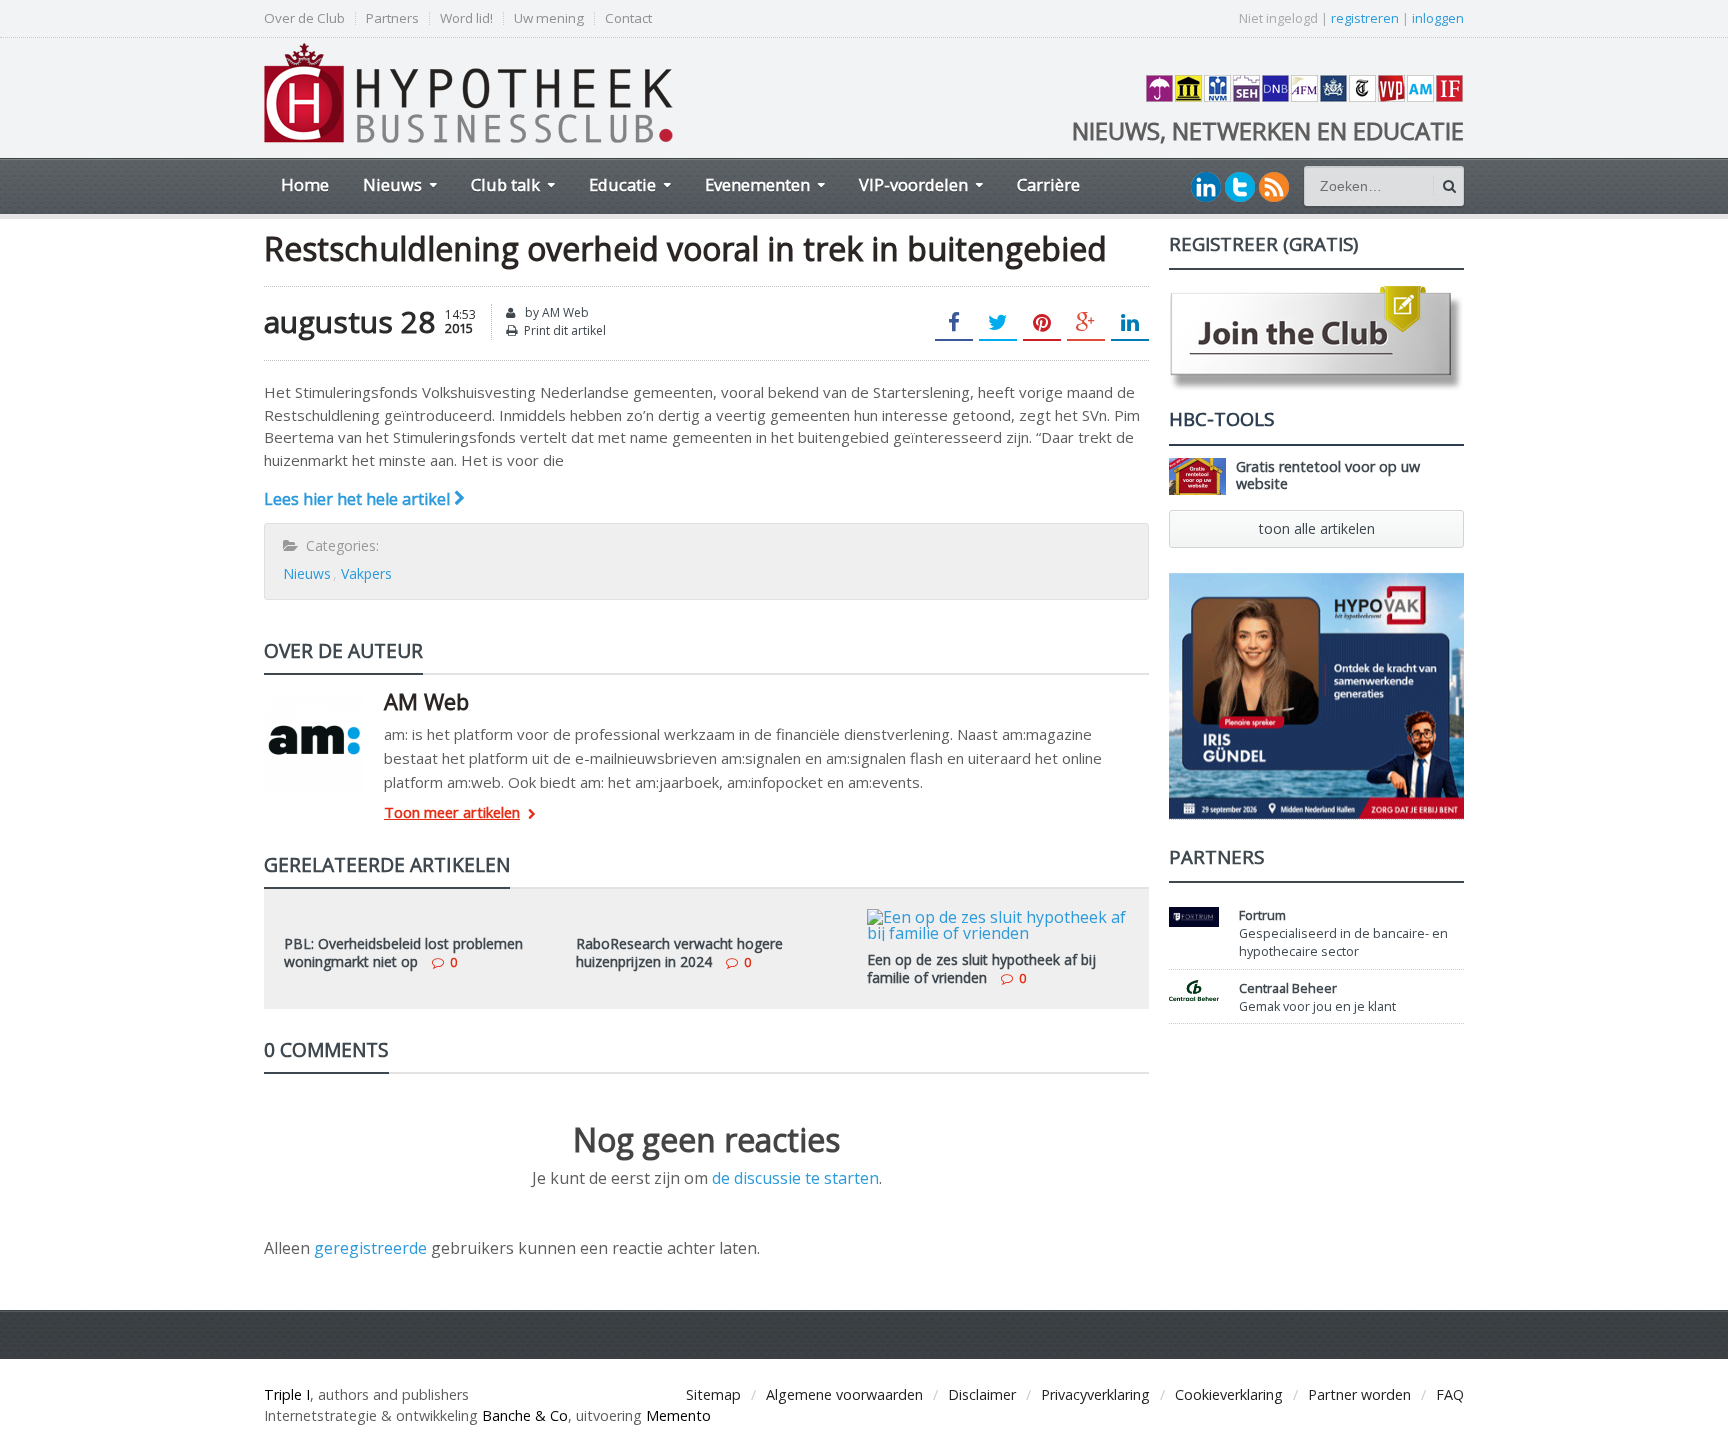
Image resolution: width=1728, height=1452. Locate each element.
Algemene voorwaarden (844, 1394)
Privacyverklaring (1095, 1394)
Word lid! (466, 18)
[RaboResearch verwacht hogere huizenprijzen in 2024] (706, 916)
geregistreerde (372, 1248)
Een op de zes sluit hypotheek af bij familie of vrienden (981, 968)
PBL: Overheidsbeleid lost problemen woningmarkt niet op (403, 952)
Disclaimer (982, 1394)
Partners (392, 18)
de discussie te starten (795, 1178)
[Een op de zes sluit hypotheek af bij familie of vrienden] (998, 916)
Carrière (1048, 184)
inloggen (1438, 18)
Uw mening (549, 18)
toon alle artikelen (1317, 528)
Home (305, 184)
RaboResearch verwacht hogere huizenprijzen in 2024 (679, 952)
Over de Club (304, 18)
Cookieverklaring (1229, 1394)
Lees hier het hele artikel (359, 499)
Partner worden (1359, 1394)
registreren (1365, 18)
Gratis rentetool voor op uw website (1328, 475)
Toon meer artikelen (452, 813)
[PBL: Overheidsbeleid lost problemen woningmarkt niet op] (415, 916)
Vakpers (366, 573)
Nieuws (307, 573)
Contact (628, 18)
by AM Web (555, 312)
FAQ (1450, 1394)
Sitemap (713, 1394)
